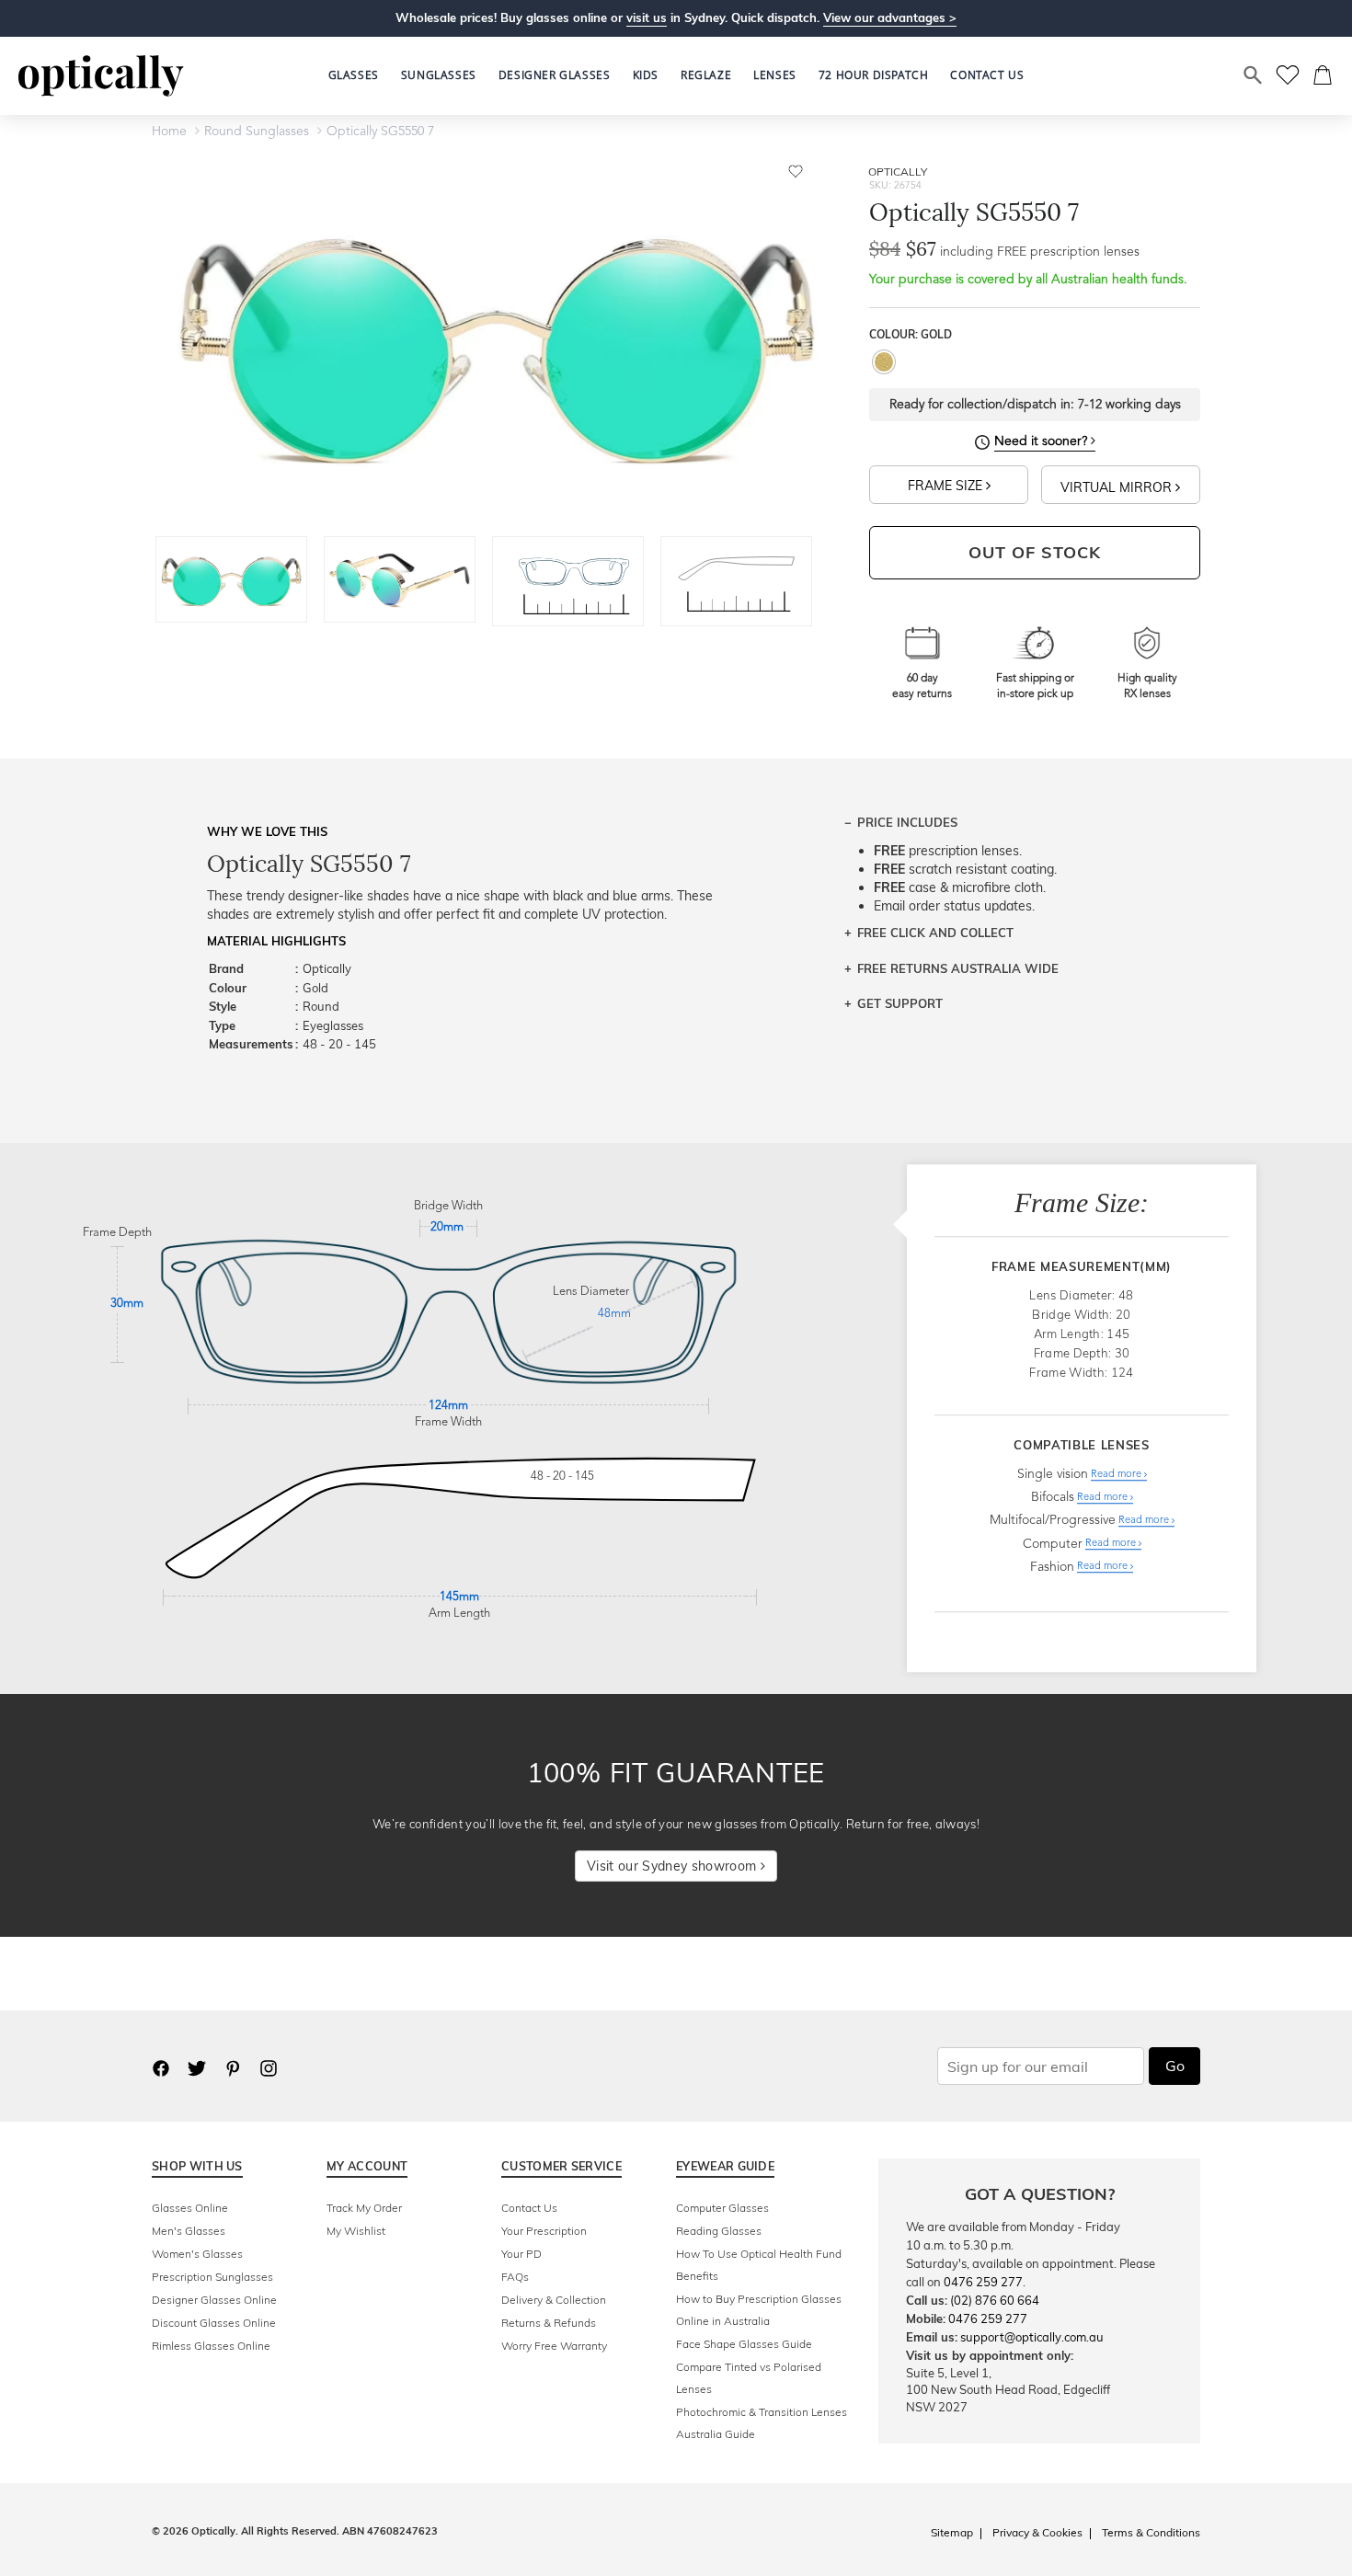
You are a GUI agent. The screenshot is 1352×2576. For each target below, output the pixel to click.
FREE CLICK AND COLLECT (935, 933)
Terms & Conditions (1151, 2532)
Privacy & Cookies (1037, 2532)
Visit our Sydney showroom (673, 1866)
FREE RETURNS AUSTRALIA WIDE (958, 968)
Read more (1117, 1475)
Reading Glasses (719, 2231)
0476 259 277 (983, 2282)
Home (169, 132)
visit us (647, 17)
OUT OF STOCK (1035, 552)
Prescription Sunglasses (212, 2277)
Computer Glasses (722, 2208)
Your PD (521, 2254)
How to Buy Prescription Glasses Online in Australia (759, 2310)
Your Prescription (544, 2231)
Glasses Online (190, 2208)
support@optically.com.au (1032, 2337)
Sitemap (952, 2532)
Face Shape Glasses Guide (744, 2344)
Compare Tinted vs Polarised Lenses (749, 2378)
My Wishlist (356, 2231)
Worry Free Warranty (554, 2346)
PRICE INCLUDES (907, 822)
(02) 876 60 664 (995, 2300)
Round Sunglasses (257, 132)
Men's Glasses (189, 2231)
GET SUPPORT (900, 1003)
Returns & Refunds (549, 2323)
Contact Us (529, 2208)
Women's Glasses (197, 2254)
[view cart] (1323, 75)
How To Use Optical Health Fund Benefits (759, 2265)
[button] (646, 75)
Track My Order (364, 2208)
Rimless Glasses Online (211, 2346)
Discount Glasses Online (214, 2323)
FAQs (515, 2277)
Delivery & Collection (554, 2300)
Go (1175, 2066)
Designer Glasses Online (214, 2300)
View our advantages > (890, 17)
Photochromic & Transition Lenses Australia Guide (762, 2423)
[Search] (1254, 75)
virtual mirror (1118, 487)
